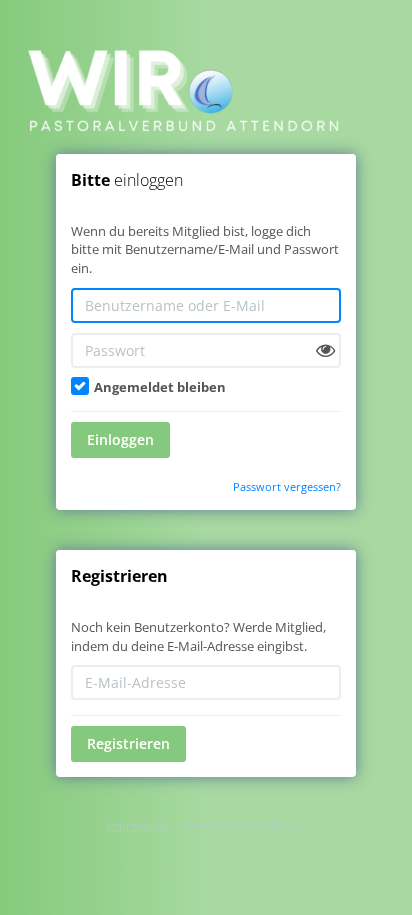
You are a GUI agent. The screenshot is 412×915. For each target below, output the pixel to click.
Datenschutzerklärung (245, 825)
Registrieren (128, 743)
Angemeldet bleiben (158, 387)
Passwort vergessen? (287, 486)
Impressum (136, 825)
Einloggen (120, 439)
